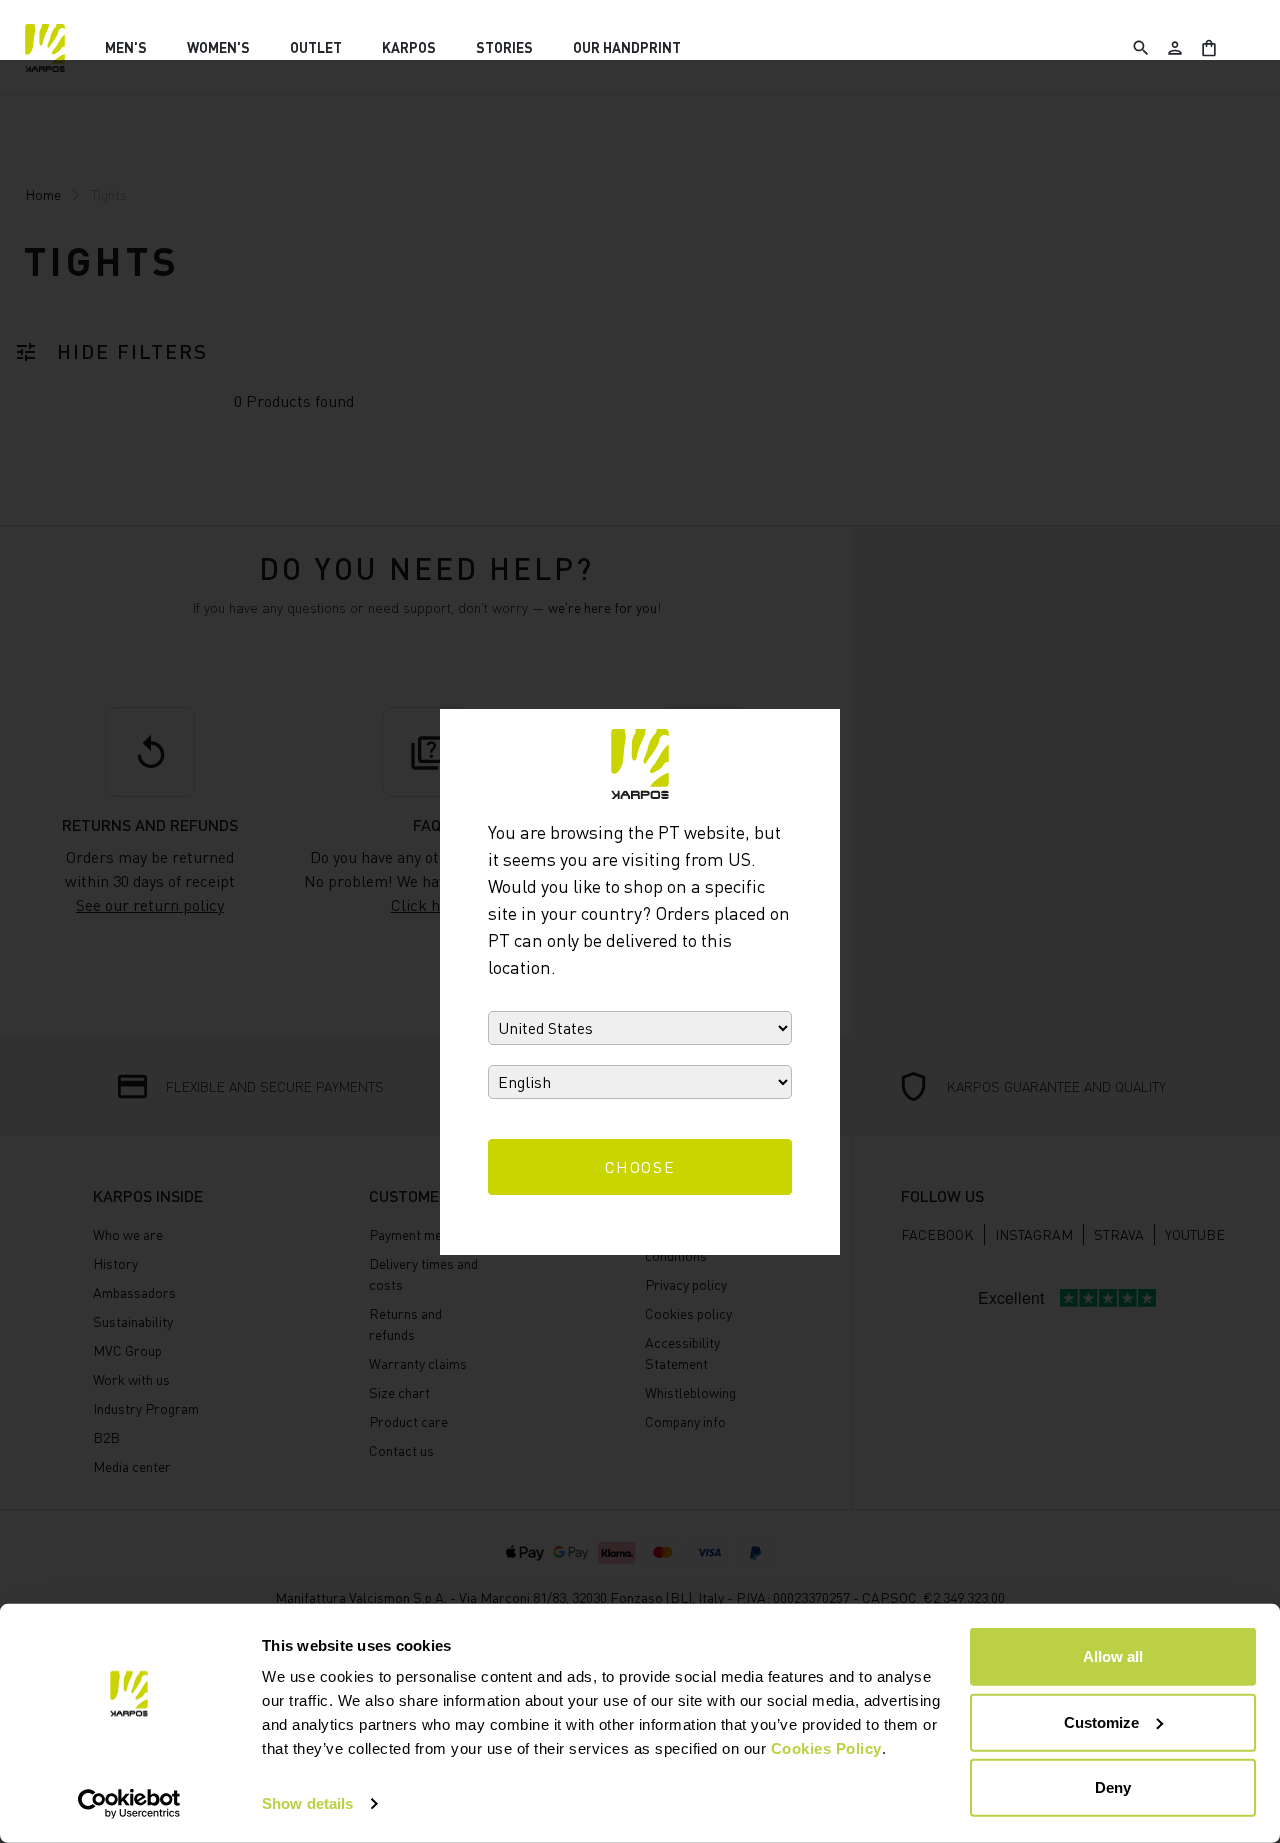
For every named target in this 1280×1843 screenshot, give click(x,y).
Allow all (1113, 1656)
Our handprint (627, 47)
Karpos (409, 47)
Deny (1113, 1787)
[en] (45, 48)
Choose (640, 1167)
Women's (218, 47)
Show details (307, 1803)
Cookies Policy (826, 1748)
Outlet (316, 47)
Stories (504, 47)
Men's (126, 47)
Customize (1101, 1721)
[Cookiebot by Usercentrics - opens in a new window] (129, 1804)
